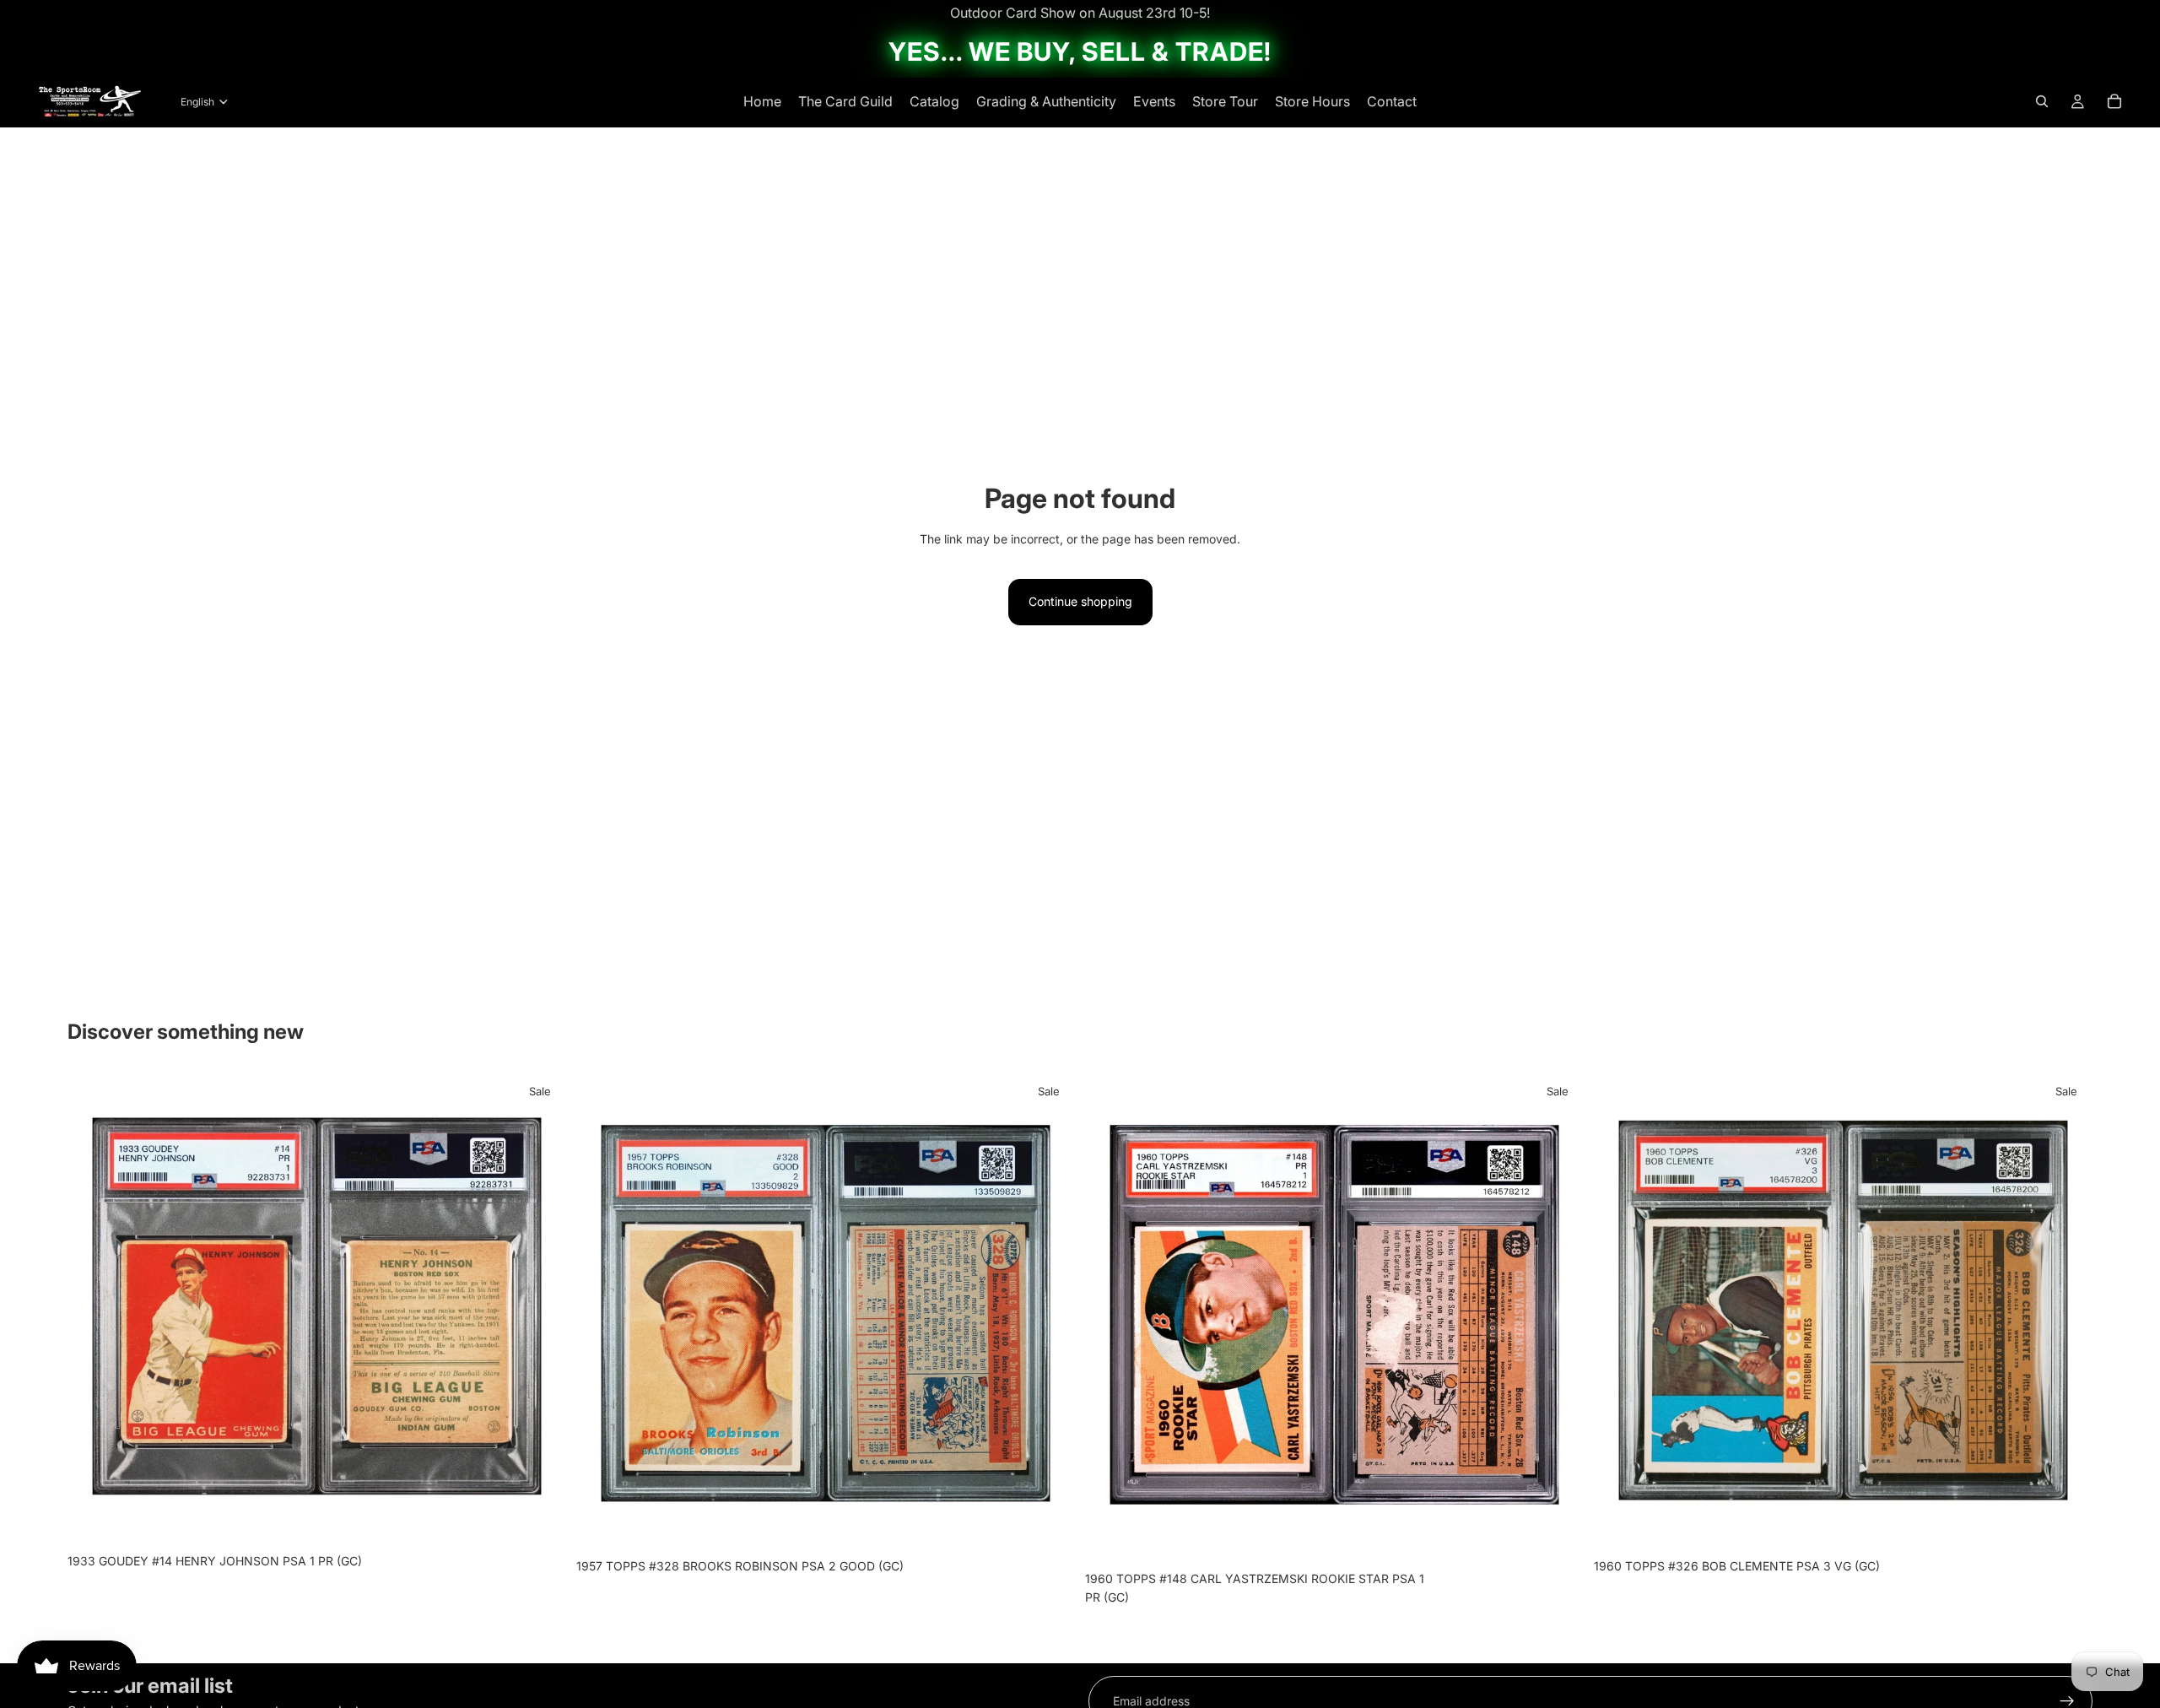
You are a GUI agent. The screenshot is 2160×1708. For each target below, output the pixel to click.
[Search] (2042, 101)
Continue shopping (1080, 601)
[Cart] (2114, 101)
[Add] (540, 1520)
